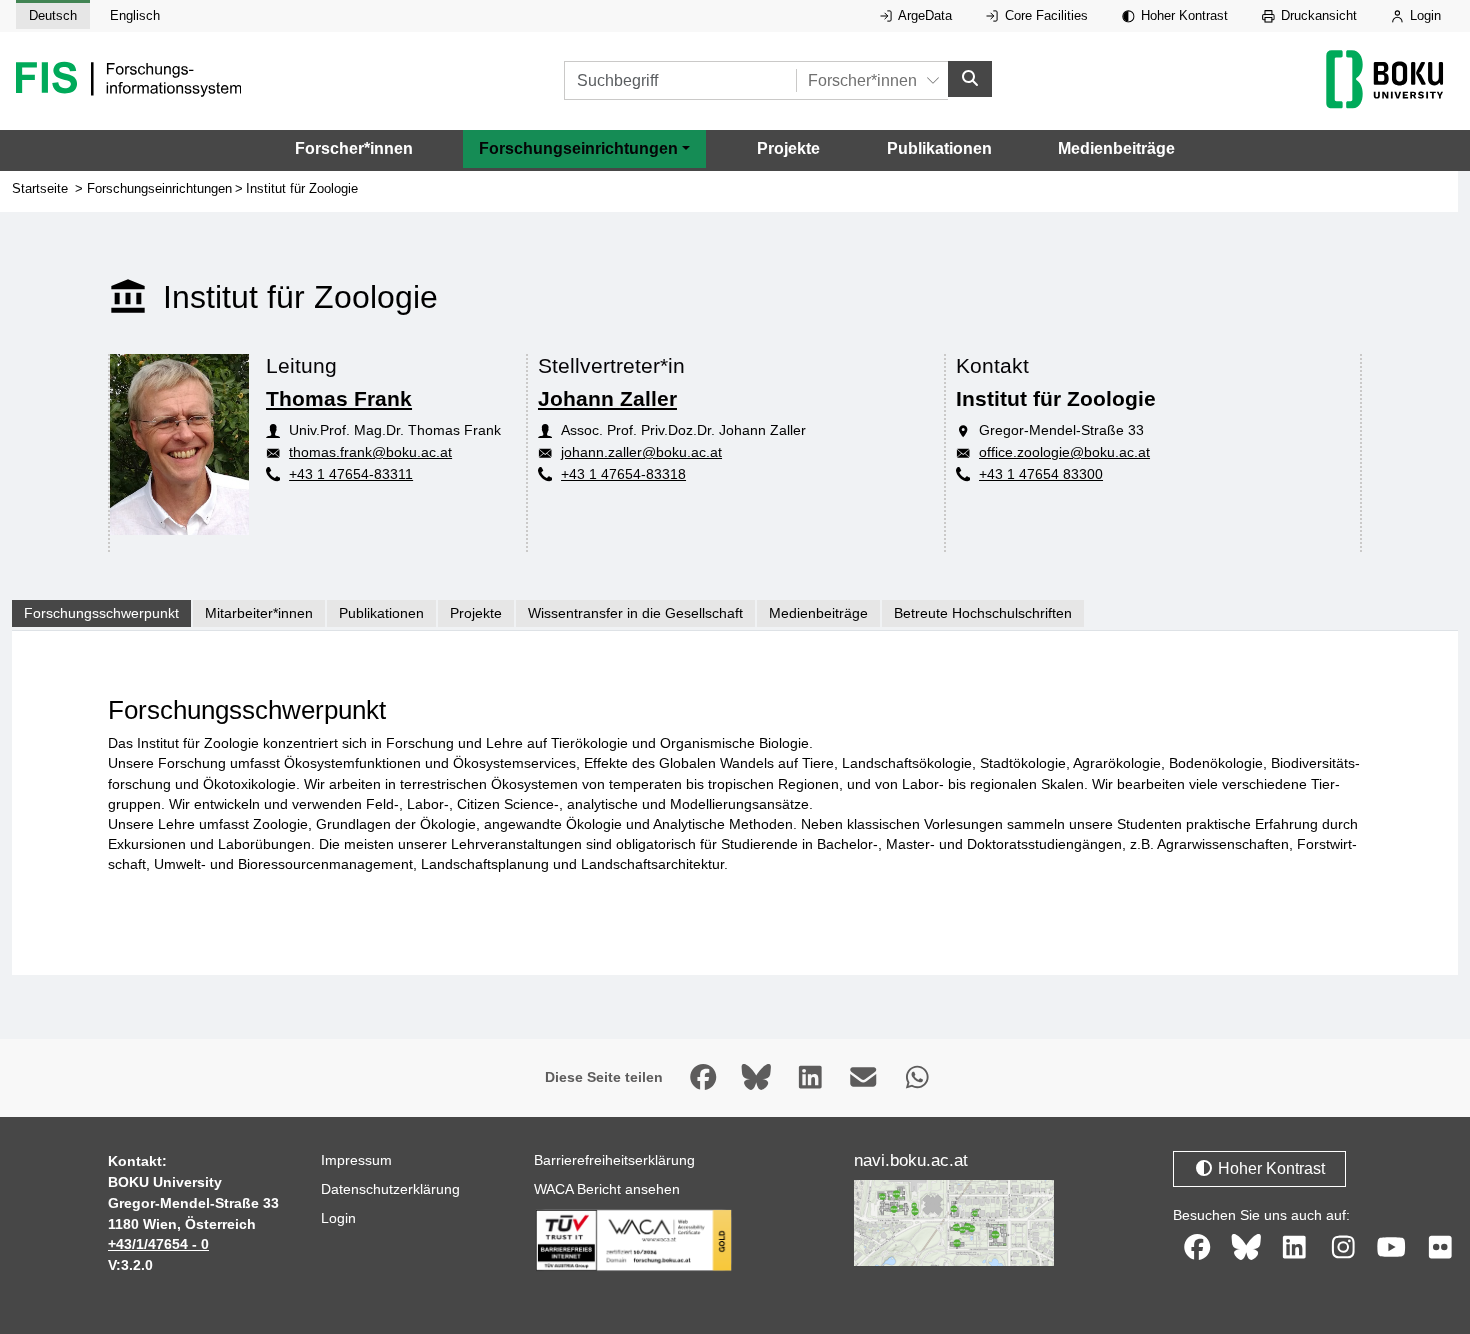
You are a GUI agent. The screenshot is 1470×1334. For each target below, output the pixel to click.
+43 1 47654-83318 (623, 474)
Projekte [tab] (476, 613)
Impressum (356, 1160)
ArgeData (923, 15)
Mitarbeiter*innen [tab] (259, 613)
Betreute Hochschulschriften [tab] (983, 613)
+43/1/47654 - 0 (158, 1244)
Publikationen (939, 148)
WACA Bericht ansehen (607, 1189)
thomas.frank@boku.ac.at (370, 452)
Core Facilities (1044, 15)
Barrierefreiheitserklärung (614, 1160)
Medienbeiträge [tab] (818, 613)
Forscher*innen (354, 148)
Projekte (788, 148)
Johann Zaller (607, 398)
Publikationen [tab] (381, 613)
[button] (584, 149)
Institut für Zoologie (302, 188)
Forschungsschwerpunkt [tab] (101, 613)
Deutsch (53, 15)
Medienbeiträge (1116, 148)
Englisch (135, 15)
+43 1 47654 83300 (1041, 474)
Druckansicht (1317, 15)
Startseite (40, 188)
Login (1423, 15)
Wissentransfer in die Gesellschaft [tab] (635, 613)
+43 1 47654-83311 (351, 474)
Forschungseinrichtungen (159, 188)
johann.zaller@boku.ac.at (641, 452)
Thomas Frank (339, 398)
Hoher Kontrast (1182, 15)
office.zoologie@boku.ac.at (1064, 452)
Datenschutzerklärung (390, 1189)
